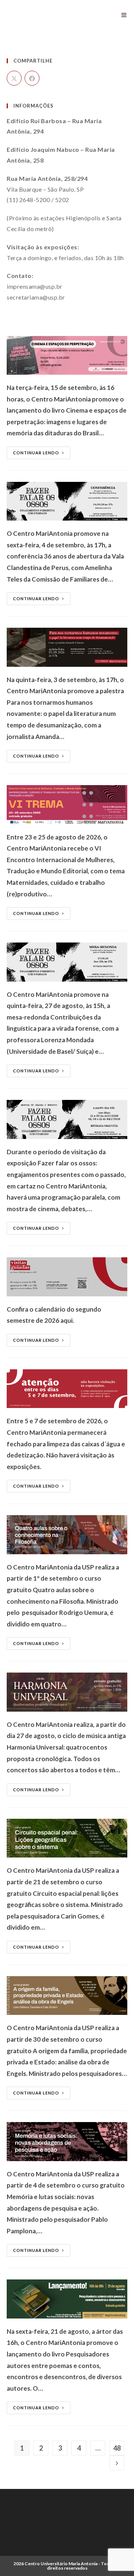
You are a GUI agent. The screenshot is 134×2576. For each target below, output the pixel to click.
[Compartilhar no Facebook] (32, 78)
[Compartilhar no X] (14, 78)
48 (117, 2448)
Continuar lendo (36, 453)
